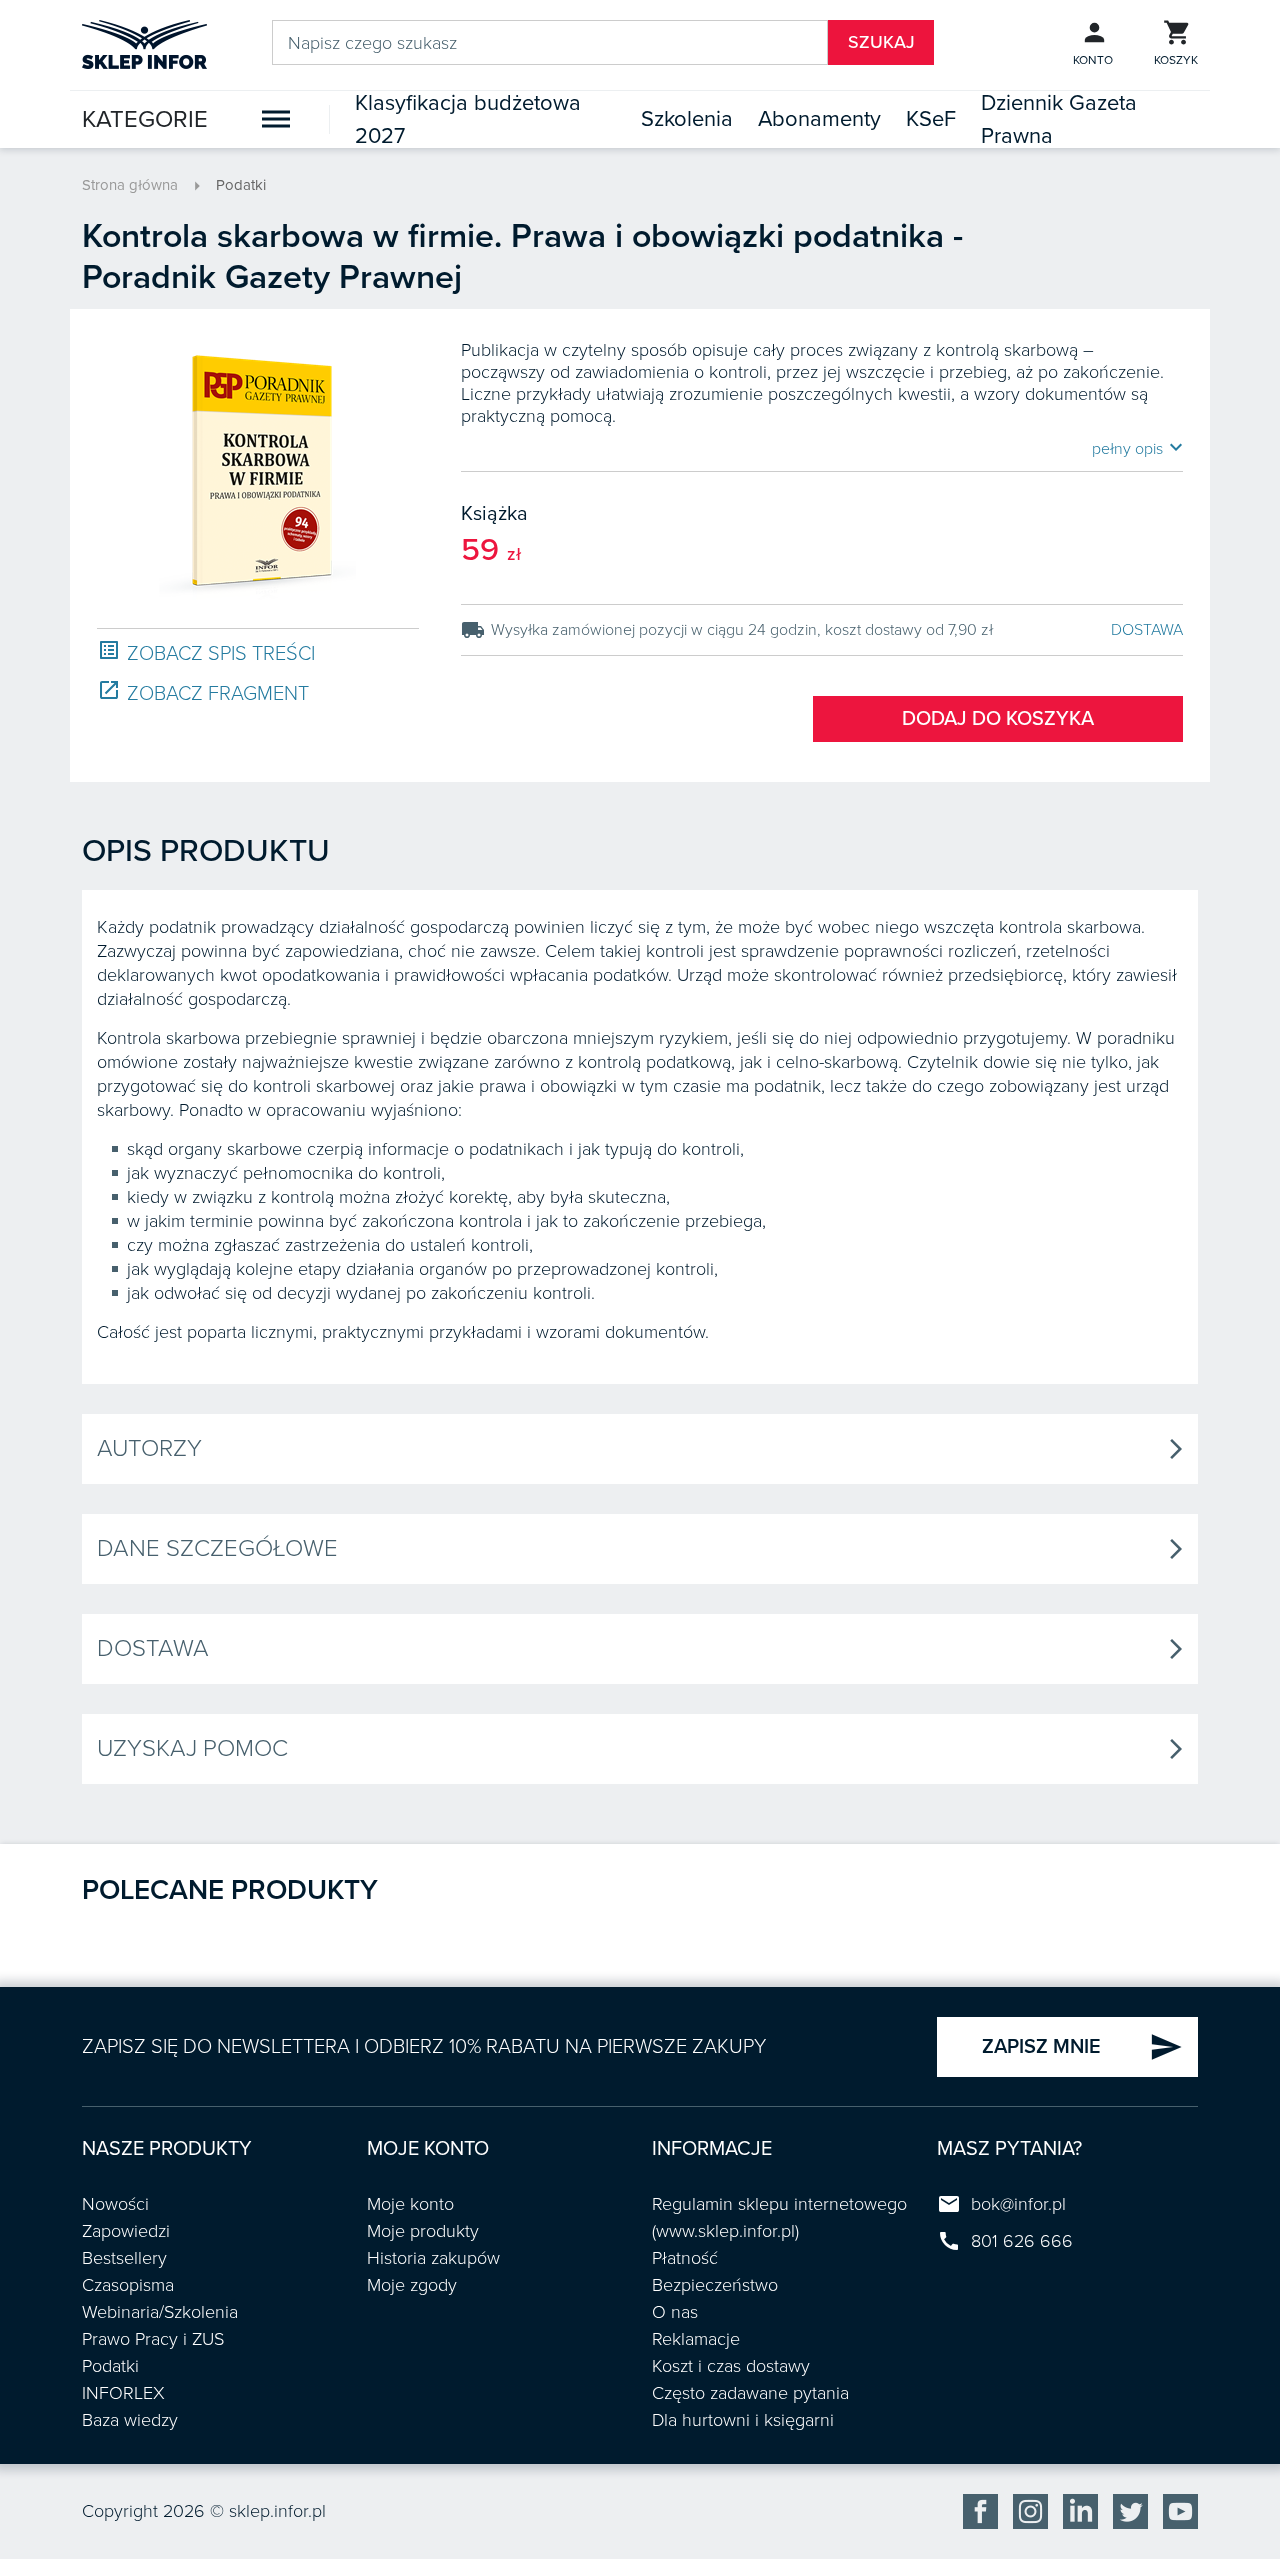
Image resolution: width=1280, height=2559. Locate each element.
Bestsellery (124, 2258)
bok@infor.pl (1018, 2204)
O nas (675, 2312)
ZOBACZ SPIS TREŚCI (206, 652)
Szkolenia (687, 119)
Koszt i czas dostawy (731, 2366)
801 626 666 (1022, 2241)
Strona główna (130, 185)
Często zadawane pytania (750, 2393)
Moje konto (410, 2204)
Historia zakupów (433, 2258)
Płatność (685, 2258)
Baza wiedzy (130, 2420)
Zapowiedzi (126, 2231)
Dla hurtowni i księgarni (743, 2420)
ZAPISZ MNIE (1082, 2047)
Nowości (115, 2204)
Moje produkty (423, 2231)
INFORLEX (123, 2393)
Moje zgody (412, 2285)
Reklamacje (696, 2339)
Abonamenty (819, 119)
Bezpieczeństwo (715, 2285)
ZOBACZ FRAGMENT (203, 692)
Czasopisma (128, 2285)
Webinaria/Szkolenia (160, 2312)
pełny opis (1137, 448)
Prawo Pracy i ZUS (153, 2339)
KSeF (931, 119)
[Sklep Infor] (144, 43)
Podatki (241, 185)
